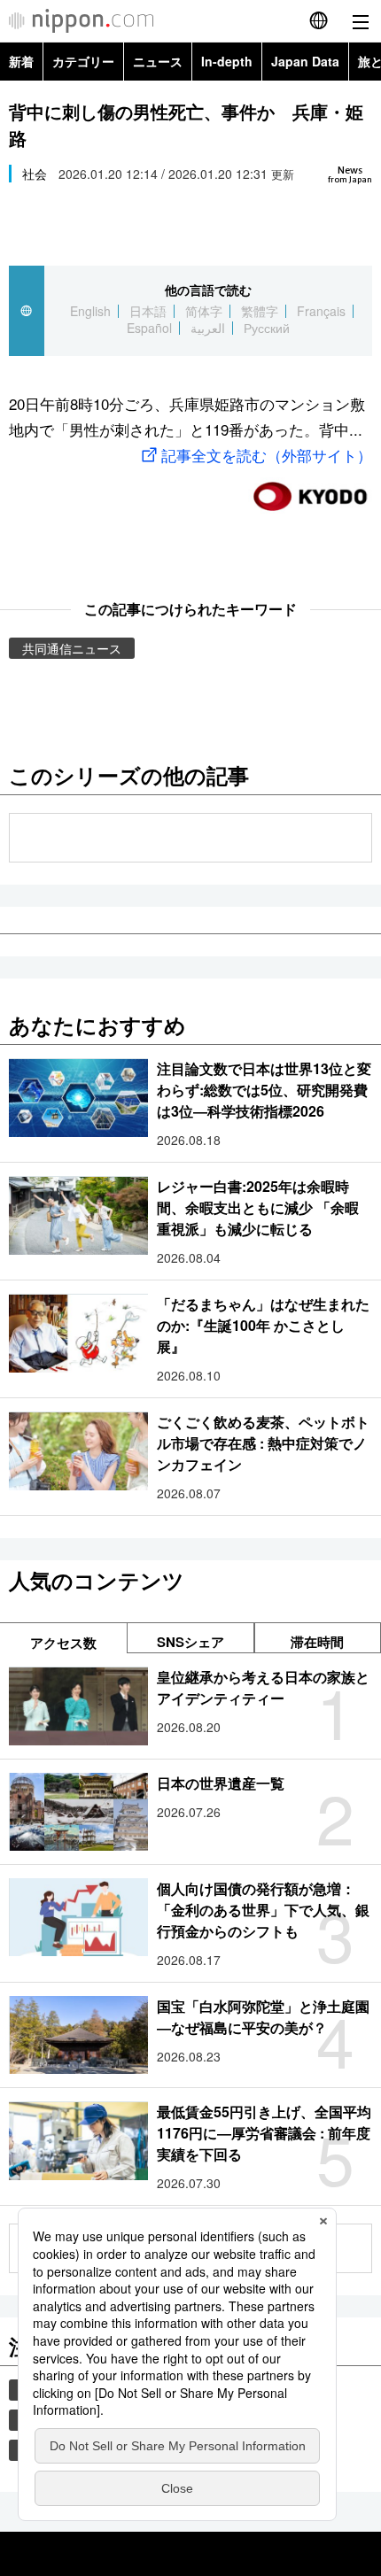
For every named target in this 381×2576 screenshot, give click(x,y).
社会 (35, 174)
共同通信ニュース (72, 648)
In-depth (227, 61)
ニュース (158, 61)
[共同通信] (310, 489)
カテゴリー (83, 61)
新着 (21, 61)
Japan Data (305, 61)
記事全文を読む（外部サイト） (267, 455)
